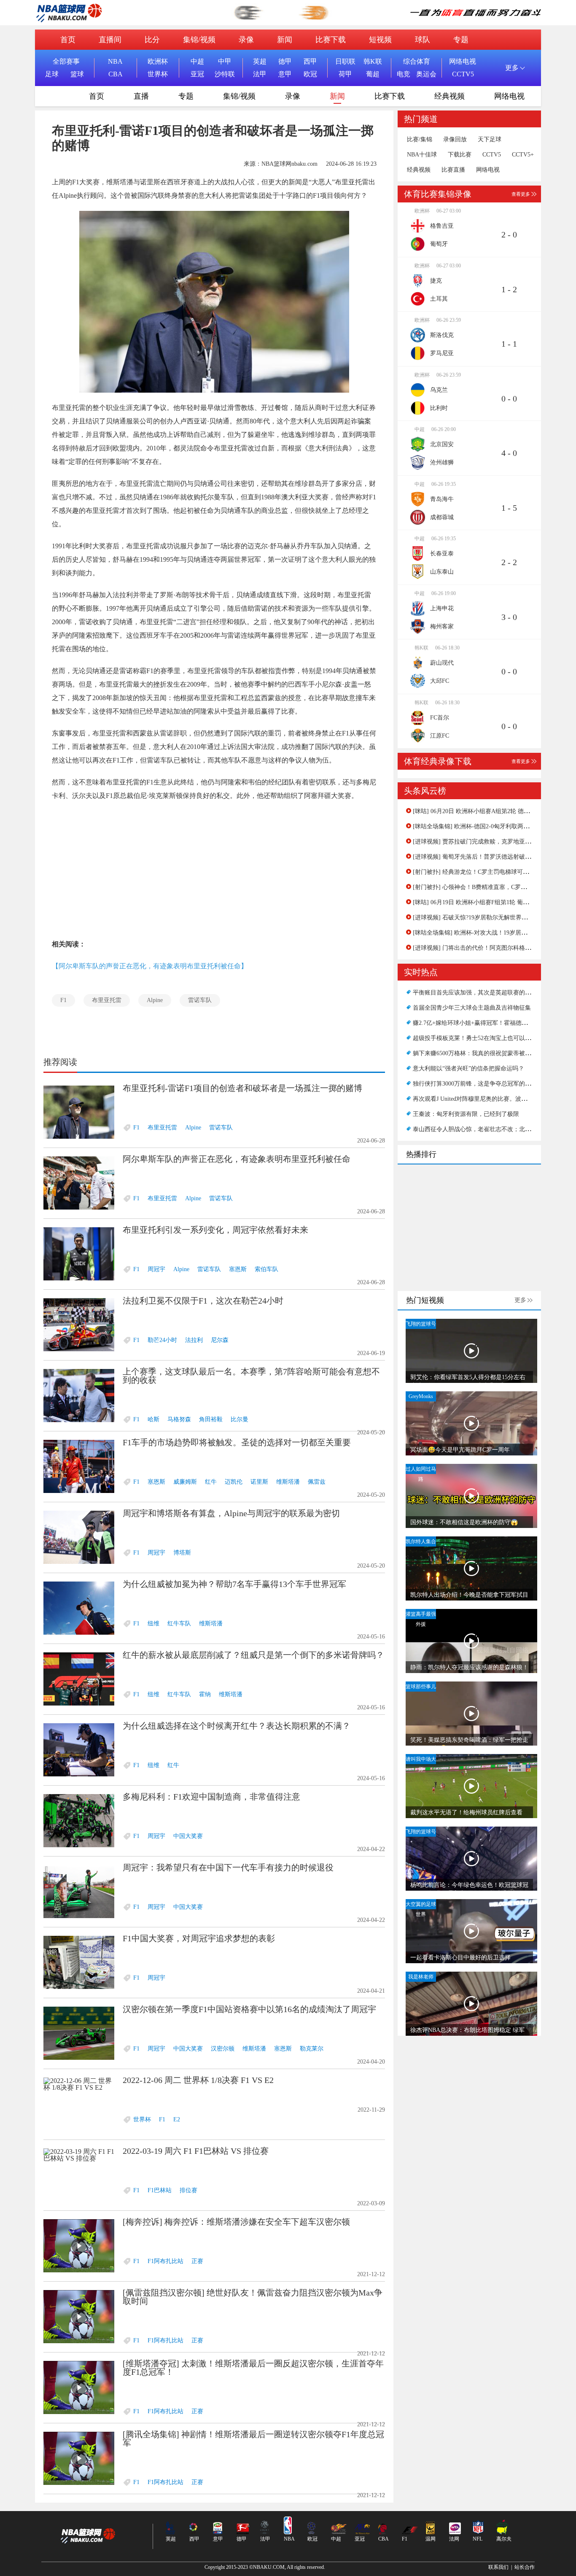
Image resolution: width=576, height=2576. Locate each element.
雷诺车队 (200, 1000)
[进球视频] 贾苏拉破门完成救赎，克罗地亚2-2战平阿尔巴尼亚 (494, 842)
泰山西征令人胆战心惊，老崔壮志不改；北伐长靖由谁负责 (490, 1129)
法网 (454, 2539)
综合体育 (417, 61)
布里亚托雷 (107, 1000)
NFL (478, 2539)
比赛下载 (331, 40)
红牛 (211, 1482)
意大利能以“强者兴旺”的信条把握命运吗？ (468, 1068)
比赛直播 (453, 170)
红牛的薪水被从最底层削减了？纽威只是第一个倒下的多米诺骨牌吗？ (253, 1655)
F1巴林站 (160, 2190)
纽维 (153, 1623)
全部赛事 (66, 61)
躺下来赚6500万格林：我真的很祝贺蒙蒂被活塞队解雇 (484, 1053)
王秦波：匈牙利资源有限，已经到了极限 (466, 1114)
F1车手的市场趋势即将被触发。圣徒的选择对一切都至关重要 (237, 1442)
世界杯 (158, 74)
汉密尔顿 (223, 2049)
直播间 (110, 40)
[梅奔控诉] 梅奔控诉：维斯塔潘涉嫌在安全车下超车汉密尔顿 (236, 2222)
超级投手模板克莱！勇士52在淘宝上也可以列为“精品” (483, 1038)
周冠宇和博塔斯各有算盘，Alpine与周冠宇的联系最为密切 (231, 1513)
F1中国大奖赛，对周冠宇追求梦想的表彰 (199, 1938)
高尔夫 (504, 2539)
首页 (68, 40)
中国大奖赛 (188, 1836)
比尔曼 (240, 1419)
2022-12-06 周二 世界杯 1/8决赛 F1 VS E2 (198, 2080)
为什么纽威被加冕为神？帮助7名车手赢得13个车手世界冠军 (234, 1584)
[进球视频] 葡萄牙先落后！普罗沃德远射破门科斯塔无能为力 (493, 857)
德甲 (285, 61)
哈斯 (153, 1419)
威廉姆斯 (185, 1482)
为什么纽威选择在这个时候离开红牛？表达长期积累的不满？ (237, 1726)
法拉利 (194, 1340)
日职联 (345, 61)
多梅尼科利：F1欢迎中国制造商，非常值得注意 (211, 1797)
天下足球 (490, 140)
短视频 (380, 40)
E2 (177, 2119)
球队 (423, 40)
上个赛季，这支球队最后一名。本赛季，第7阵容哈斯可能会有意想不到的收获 (251, 1376)
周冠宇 (156, 1269)
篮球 (77, 74)
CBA (116, 74)
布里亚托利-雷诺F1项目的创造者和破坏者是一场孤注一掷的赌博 (242, 1088)
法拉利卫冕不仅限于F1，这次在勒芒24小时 (203, 1301)
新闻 (285, 40)
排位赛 (188, 2190)
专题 (461, 40)
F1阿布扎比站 (166, 2261)
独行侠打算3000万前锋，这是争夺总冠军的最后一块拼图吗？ (493, 1084)
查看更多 (521, 194)
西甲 (310, 61)
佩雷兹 (317, 1482)
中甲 (225, 61)
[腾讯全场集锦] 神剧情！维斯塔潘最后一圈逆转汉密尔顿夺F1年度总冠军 (253, 2439)
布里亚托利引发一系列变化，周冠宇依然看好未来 (215, 1230)
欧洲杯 (158, 61)
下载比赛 (460, 155)
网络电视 (463, 61)
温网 (431, 2539)
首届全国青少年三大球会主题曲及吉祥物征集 (472, 1008)
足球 (52, 74)
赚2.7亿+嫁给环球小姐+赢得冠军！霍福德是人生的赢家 (485, 1023)
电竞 (404, 74)
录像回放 (455, 140)
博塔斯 (182, 1553)
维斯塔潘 (288, 1482)
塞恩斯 (238, 1269)
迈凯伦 (234, 1482)
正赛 (197, 2261)
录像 (246, 40)
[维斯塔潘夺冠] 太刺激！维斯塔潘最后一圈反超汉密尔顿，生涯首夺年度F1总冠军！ (253, 2368)
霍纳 (205, 1694)
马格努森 (179, 1419)
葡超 (373, 74)
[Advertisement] (214, 870)
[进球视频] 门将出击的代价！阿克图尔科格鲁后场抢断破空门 (493, 948)
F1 (63, 1000)
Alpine (155, 1000)
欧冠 (310, 74)
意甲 (285, 74)
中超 (197, 61)
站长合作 (525, 2567)
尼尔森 (220, 1340)
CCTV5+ (523, 155)
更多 (520, 1300)
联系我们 (498, 2567)
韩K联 (373, 61)
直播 (141, 96)
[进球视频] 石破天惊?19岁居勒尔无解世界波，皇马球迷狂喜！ (494, 917)
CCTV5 (463, 74)
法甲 (260, 74)
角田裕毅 (211, 1419)
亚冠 (197, 74)
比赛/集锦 (420, 140)
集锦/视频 (199, 40)
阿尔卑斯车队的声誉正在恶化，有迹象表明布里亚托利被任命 (237, 1159)
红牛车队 (179, 1623)
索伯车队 (266, 1269)
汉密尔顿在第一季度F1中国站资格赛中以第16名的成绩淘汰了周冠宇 (249, 2009)
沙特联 (225, 74)
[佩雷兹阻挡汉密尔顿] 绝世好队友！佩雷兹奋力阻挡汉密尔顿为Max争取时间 (253, 2297)
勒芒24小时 (162, 1340)
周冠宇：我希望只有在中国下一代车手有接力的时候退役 (228, 1867)
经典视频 (449, 96)
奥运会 (426, 74)
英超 (260, 61)
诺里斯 (259, 1482)
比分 (152, 40)
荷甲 (345, 74)
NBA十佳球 (422, 155)
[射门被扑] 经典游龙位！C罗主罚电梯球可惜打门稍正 (483, 872)
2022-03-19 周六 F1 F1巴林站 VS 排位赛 (196, 2151)
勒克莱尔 (312, 2049)
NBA (115, 61)
